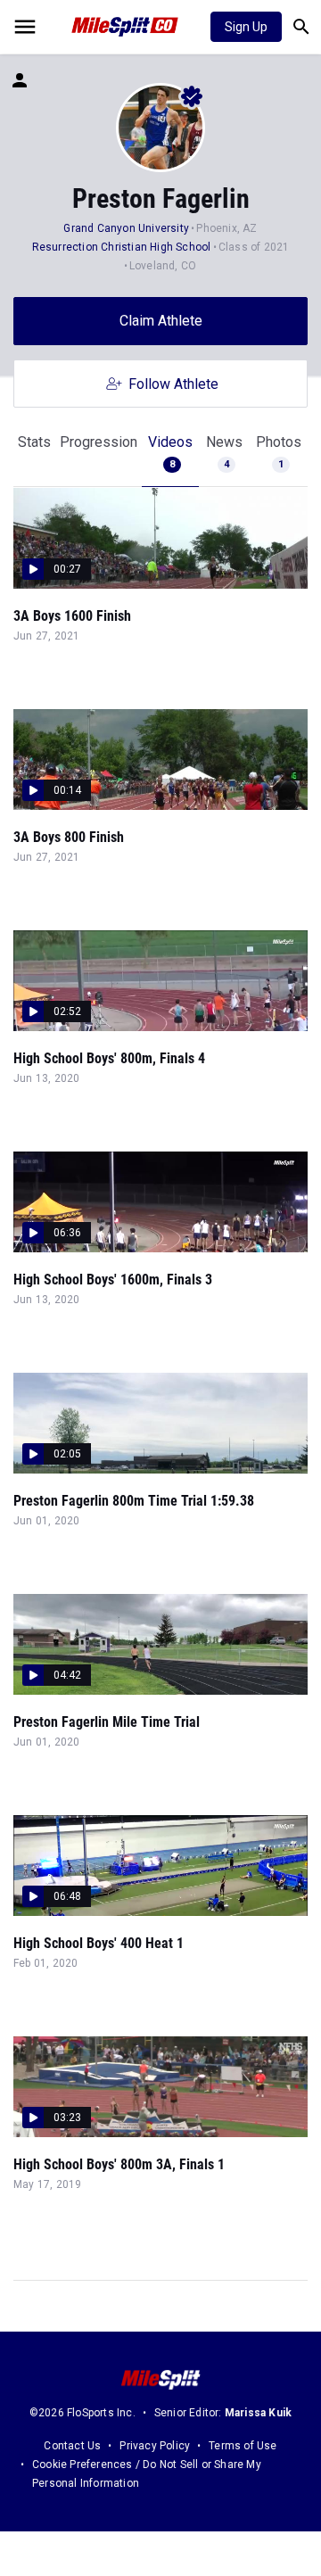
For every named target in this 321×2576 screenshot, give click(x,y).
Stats (34, 442)
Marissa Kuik (258, 2413)
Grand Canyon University (126, 228)
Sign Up (246, 27)
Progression (99, 442)
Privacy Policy (155, 2446)
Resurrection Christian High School (122, 247)
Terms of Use (243, 2446)
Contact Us (72, 2446)
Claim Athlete (161, 321)
